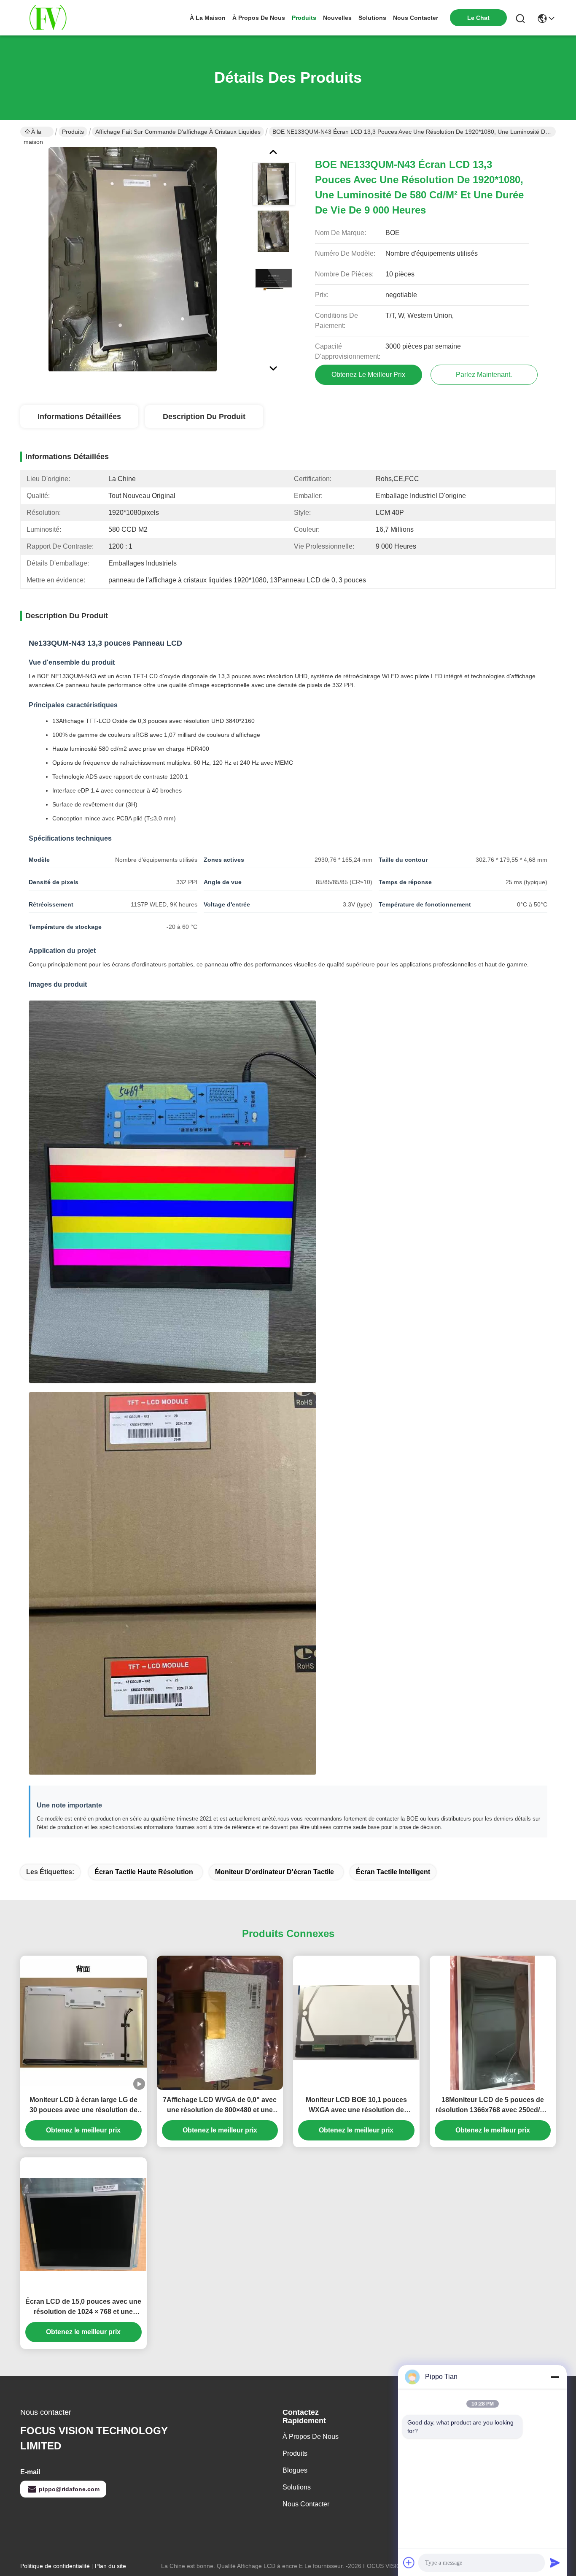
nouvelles (337, 18)
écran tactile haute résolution (144, 1872)
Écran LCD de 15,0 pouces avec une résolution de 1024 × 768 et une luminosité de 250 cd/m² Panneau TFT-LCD (83, 2307)
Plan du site (110, 2566)
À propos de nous (259, 18)
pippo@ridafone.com (69, 2489)
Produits (73, 132)
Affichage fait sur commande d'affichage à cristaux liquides (178, 132)
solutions (372, 18)
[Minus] (555, 2377)
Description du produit (204, 417)
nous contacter (416, 18)
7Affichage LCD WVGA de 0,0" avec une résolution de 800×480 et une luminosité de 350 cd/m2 (220, 2106)
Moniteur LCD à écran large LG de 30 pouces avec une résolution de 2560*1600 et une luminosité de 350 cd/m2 (83, 2106)
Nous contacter (306, 2504)
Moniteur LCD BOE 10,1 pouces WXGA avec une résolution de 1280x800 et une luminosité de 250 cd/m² (356, 2106)
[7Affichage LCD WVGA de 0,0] (220, 2023)
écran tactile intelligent (393, 1872)
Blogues (295, 2470)
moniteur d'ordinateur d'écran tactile (275, 1872)
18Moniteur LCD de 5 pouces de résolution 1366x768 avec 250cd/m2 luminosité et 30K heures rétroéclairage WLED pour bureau (493, 2106)
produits (304, 18)
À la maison (208, 18)
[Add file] (409, 2562)
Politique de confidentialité (55, 2566)
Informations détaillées (79, 417)
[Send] (555, 2562)
